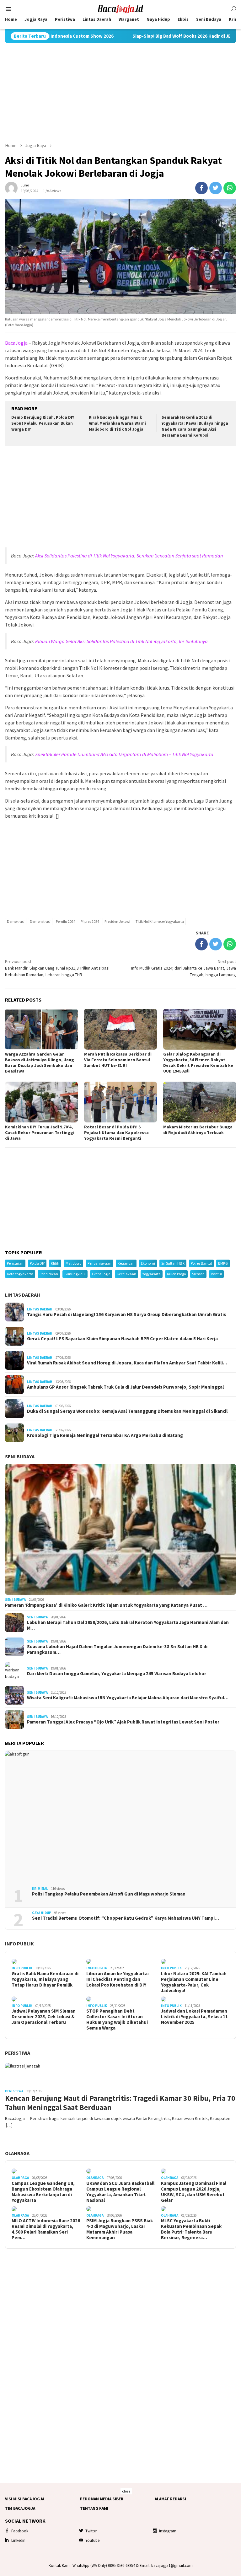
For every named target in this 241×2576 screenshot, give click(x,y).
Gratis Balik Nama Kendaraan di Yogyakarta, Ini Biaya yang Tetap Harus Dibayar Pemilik (45, 1979)
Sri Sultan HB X (173, 1263)
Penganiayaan (99, 1263)
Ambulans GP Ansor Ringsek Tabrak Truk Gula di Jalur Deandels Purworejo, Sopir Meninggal (125, 1387)
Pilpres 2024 (90, 921)
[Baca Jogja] (120, 8)
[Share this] (201, 188)
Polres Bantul (201, 1263)
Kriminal (40, 1889)
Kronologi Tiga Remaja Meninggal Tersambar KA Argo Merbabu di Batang (105, 1435)
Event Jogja (101, 1274)
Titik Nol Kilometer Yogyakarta (160, 921)
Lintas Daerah (23, 1295)
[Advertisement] (120, 93)
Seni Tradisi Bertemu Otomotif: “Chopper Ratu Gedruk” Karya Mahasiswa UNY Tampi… (126, 1918)
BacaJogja (16, 343)
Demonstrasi (40, 921)
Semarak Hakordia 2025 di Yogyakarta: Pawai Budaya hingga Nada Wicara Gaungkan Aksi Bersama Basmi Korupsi (195, 426)
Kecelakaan (126, 1274)
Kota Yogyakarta (20, 1274)
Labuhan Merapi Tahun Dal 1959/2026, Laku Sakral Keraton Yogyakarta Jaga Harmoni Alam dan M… (128, 1625)
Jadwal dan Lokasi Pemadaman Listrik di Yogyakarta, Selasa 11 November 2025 (194, 2017)
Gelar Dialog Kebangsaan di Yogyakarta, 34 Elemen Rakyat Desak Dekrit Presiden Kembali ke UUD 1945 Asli (198, 1062)
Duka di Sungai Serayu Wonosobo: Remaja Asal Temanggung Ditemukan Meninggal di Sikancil (127, 1411)
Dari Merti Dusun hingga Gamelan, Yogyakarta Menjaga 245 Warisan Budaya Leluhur (117, 1674)
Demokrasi (16, 921)
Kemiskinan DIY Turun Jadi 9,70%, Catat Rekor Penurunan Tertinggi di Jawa (40, 1132)
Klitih (55, 1263)
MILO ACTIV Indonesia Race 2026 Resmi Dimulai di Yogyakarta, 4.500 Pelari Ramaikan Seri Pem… (46, 2229)
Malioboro (73, 1263)
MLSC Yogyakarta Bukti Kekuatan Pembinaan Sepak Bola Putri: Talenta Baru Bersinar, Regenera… (191, 2229)
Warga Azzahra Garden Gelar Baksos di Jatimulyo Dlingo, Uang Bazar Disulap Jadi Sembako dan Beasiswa (40, 1062)
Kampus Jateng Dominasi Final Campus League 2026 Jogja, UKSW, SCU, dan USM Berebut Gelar (194, 2192)
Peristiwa (18, 2053)
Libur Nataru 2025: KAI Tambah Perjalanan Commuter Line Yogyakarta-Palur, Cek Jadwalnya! (194, 1982)
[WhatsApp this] (230, 188)
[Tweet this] (216, 188)
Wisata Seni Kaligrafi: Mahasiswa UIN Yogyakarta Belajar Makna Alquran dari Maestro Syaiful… (128, 1698)
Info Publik (19, 1944)
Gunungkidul (75, 1274)
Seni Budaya (20, 1456)
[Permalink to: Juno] (11, 187)
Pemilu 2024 (66, 921)
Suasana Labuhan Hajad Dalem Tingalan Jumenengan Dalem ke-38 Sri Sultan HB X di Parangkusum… (117, 1649)
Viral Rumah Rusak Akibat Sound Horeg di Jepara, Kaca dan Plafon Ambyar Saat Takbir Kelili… (127, 1363)
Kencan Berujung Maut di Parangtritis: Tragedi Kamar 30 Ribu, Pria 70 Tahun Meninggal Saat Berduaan (120, 2103)
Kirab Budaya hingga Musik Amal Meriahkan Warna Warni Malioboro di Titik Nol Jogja (117, 423)
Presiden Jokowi (117, 921)
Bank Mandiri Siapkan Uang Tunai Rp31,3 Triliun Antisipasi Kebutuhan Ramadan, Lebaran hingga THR (57, 968)
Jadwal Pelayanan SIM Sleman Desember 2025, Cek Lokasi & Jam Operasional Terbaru (44, 2017)
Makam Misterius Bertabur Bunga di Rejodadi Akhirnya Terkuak (198, 1130)
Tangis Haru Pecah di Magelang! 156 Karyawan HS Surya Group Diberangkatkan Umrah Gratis (126, 1315)
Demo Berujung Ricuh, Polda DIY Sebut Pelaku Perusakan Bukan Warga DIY (43, 423)
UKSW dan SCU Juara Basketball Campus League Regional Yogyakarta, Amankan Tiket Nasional (120, 2192)
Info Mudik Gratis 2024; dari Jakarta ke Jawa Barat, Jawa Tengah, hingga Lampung (184, 968)
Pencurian (15, 1263)
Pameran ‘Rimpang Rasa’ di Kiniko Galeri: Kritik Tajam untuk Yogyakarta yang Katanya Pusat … (106, 1605)
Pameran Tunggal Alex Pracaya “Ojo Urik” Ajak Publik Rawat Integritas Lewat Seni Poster (123, 1722)
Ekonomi (148, 1263)
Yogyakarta (152, 1274)
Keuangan (126, 1263)
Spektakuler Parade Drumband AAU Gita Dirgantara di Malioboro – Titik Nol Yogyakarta (124, 754)
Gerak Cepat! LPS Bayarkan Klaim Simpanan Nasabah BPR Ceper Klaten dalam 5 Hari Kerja (122, 1339)
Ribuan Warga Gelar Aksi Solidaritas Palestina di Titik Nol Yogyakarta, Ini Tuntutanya (121, 641)
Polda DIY (37, 1263)
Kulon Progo (176, 1274)
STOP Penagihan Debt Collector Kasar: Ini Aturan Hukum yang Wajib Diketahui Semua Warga (117, 2019)
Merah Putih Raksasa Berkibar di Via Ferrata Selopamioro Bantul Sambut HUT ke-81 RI (118, 1060)
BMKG (223, 1263)
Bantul (216, 1274)
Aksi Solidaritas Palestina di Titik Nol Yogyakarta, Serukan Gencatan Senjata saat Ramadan (129, 556)
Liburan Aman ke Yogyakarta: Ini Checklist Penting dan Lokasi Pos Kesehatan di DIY (118, 1979)
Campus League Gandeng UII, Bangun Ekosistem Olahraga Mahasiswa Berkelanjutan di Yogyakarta (43, 2192)
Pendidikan (49, 1274)
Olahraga (17, 2153)
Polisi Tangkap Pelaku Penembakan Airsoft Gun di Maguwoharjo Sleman (109, 1894)
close (126, 2491)
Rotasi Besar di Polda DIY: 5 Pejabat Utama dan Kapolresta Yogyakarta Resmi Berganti (116, 1132)
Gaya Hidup (42, 1913)
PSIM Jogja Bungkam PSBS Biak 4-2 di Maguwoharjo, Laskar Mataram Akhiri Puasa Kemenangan (120, 2229)
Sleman (198, 1274)
